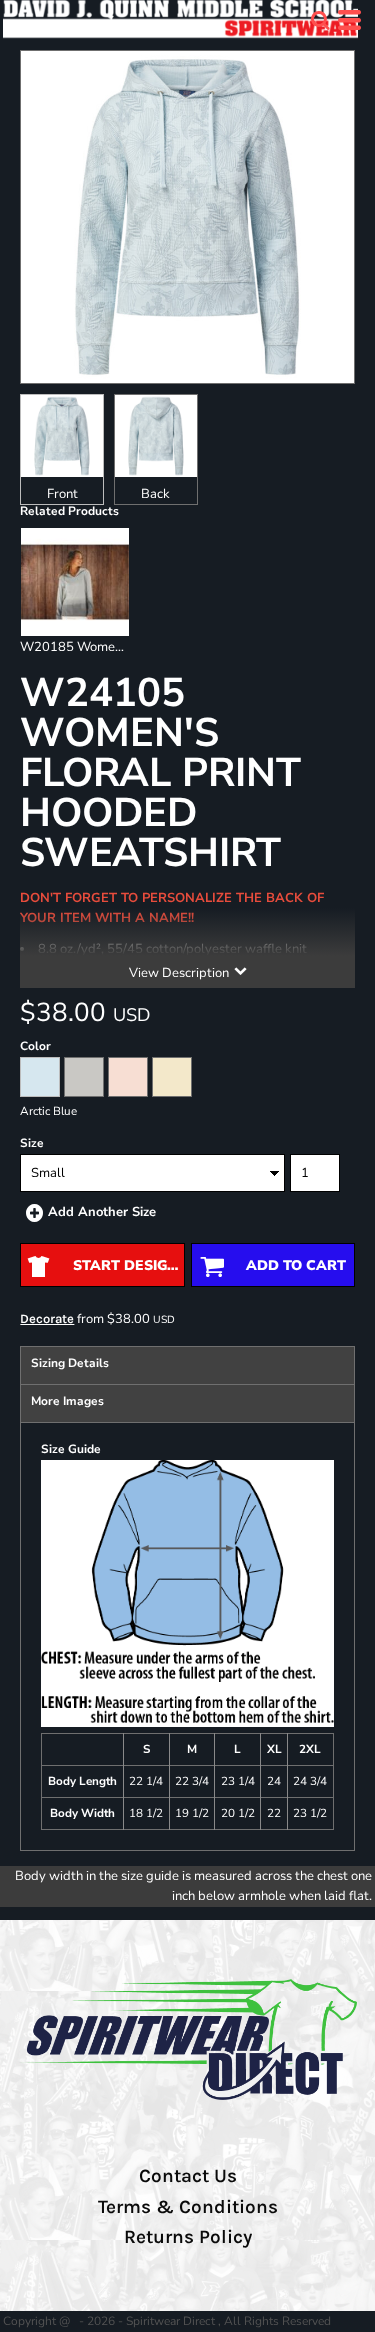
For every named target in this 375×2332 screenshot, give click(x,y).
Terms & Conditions (188, 2207)
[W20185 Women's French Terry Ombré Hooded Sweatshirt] (74, 581)
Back (155, 494)
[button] (320, 20)
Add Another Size (102, 1212)
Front (62, 494)
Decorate (47, 1318)
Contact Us (188, 2176)
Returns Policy (188, 2237)
